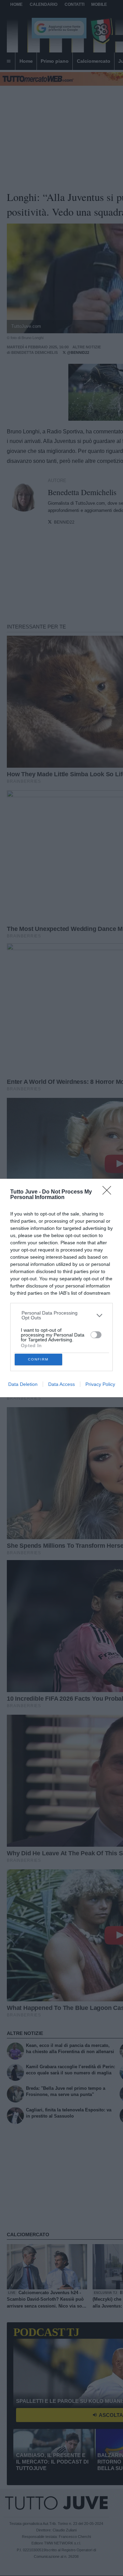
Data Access (61, 1384)
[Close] (109, 1193)
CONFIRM (38, 1359)
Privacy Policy (100, 1384)
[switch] (96, 1335)
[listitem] (62, 1315)
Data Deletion (23, 1384)
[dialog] (61, 1288)
